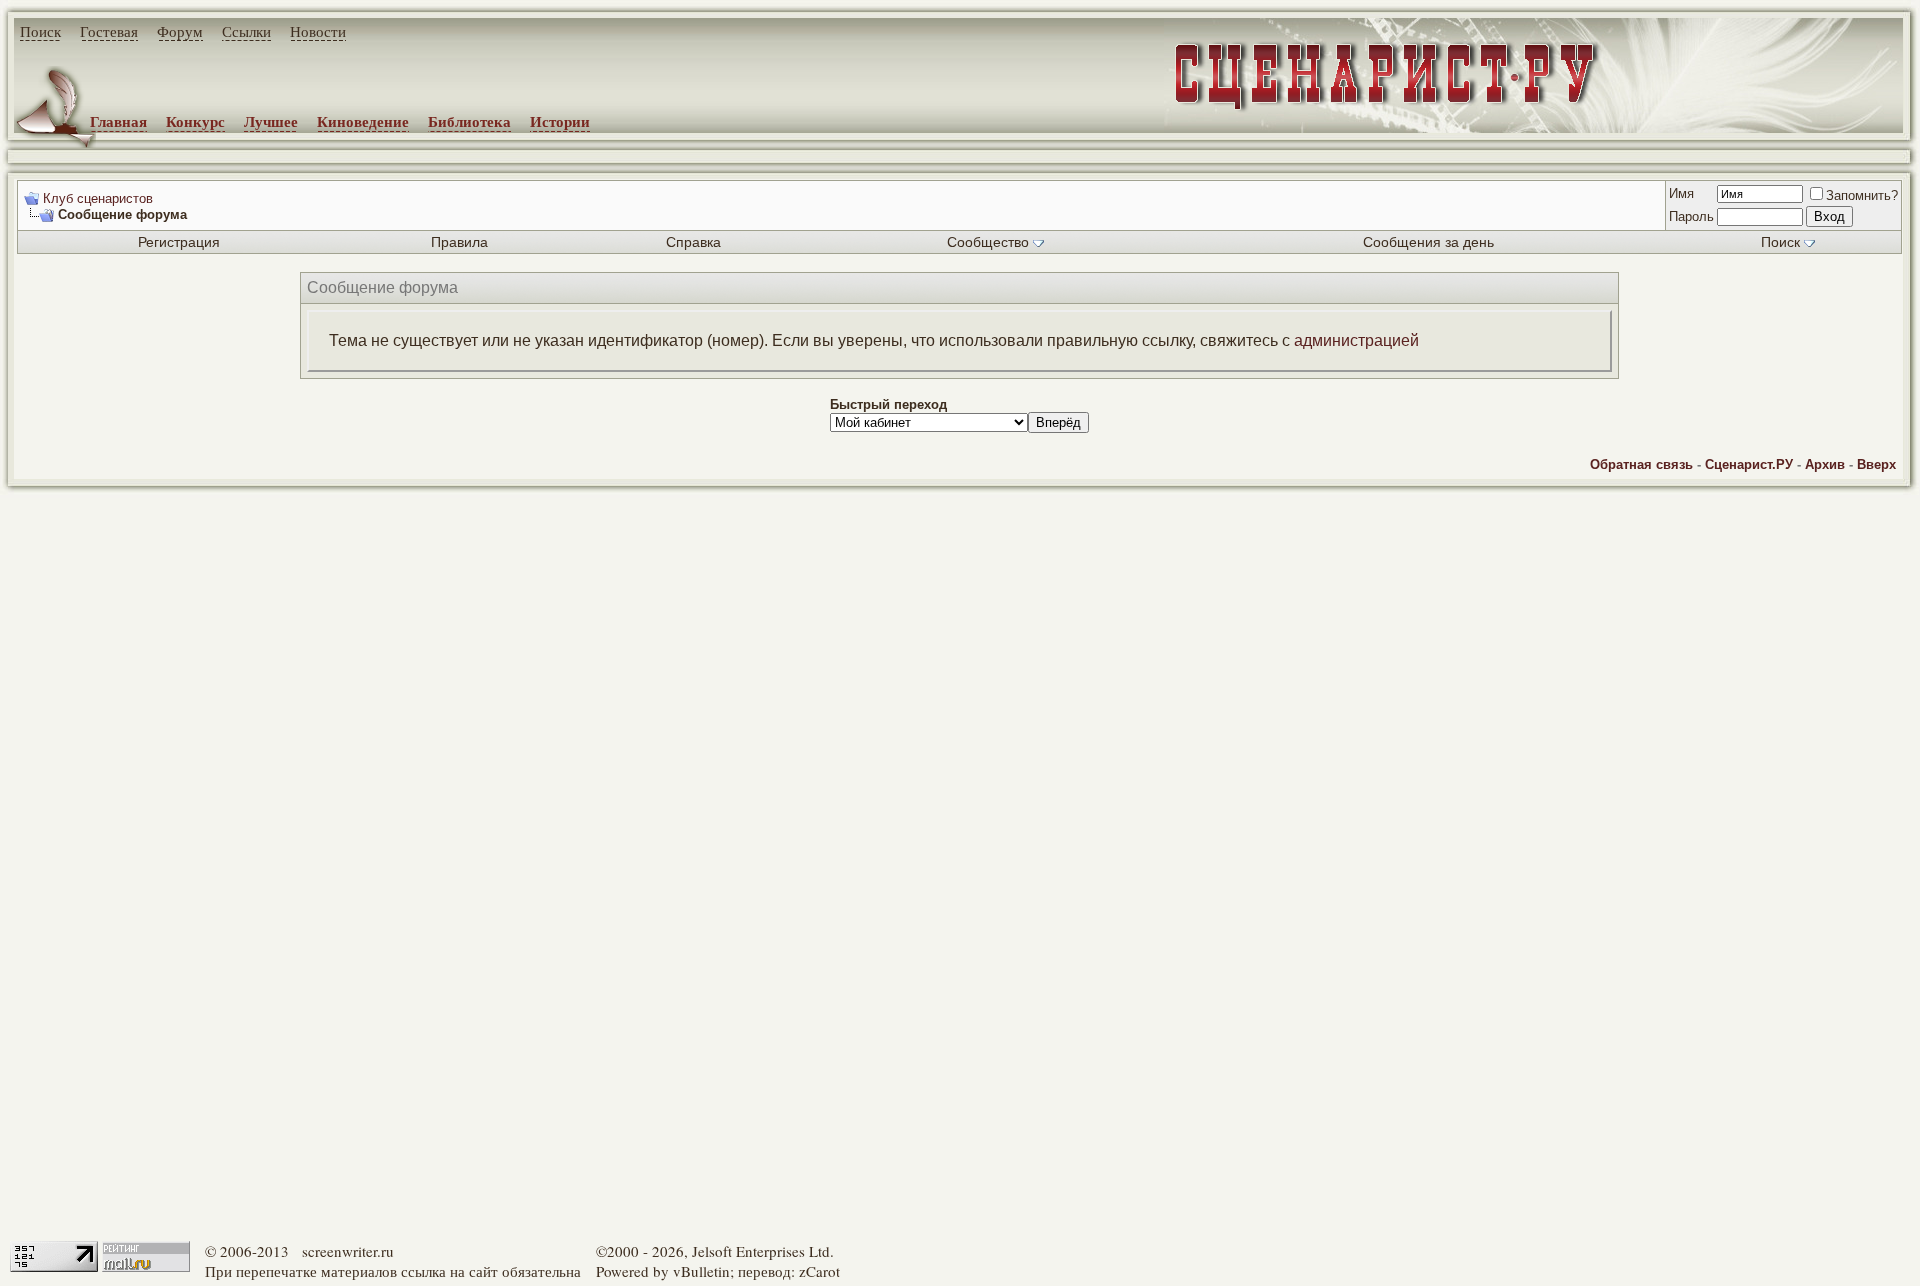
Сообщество (988, 242)
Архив (1825, 464)
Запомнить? (1862, 195)
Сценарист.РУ (1749, 464)
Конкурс (195, 121)
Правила (459, 242)
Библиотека (469, 121)
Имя (1681, 193)
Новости (318, 31)
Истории (560, 121)
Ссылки (246, 31)
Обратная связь (1641, 464)
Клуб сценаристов (98, 198)
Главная (118, 121)
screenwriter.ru (348, 1251)
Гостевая (109, 31)
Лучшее (271, 121)
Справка (693, 242)
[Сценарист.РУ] (1378, 92)
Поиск (40, 31)
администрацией (1356, 340)
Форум (180, 31)
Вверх (1876, 464)
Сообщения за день (1428, 242)
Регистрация (179, 242)
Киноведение (363, 121)
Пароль (1691, 216)
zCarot (819, 1271)
